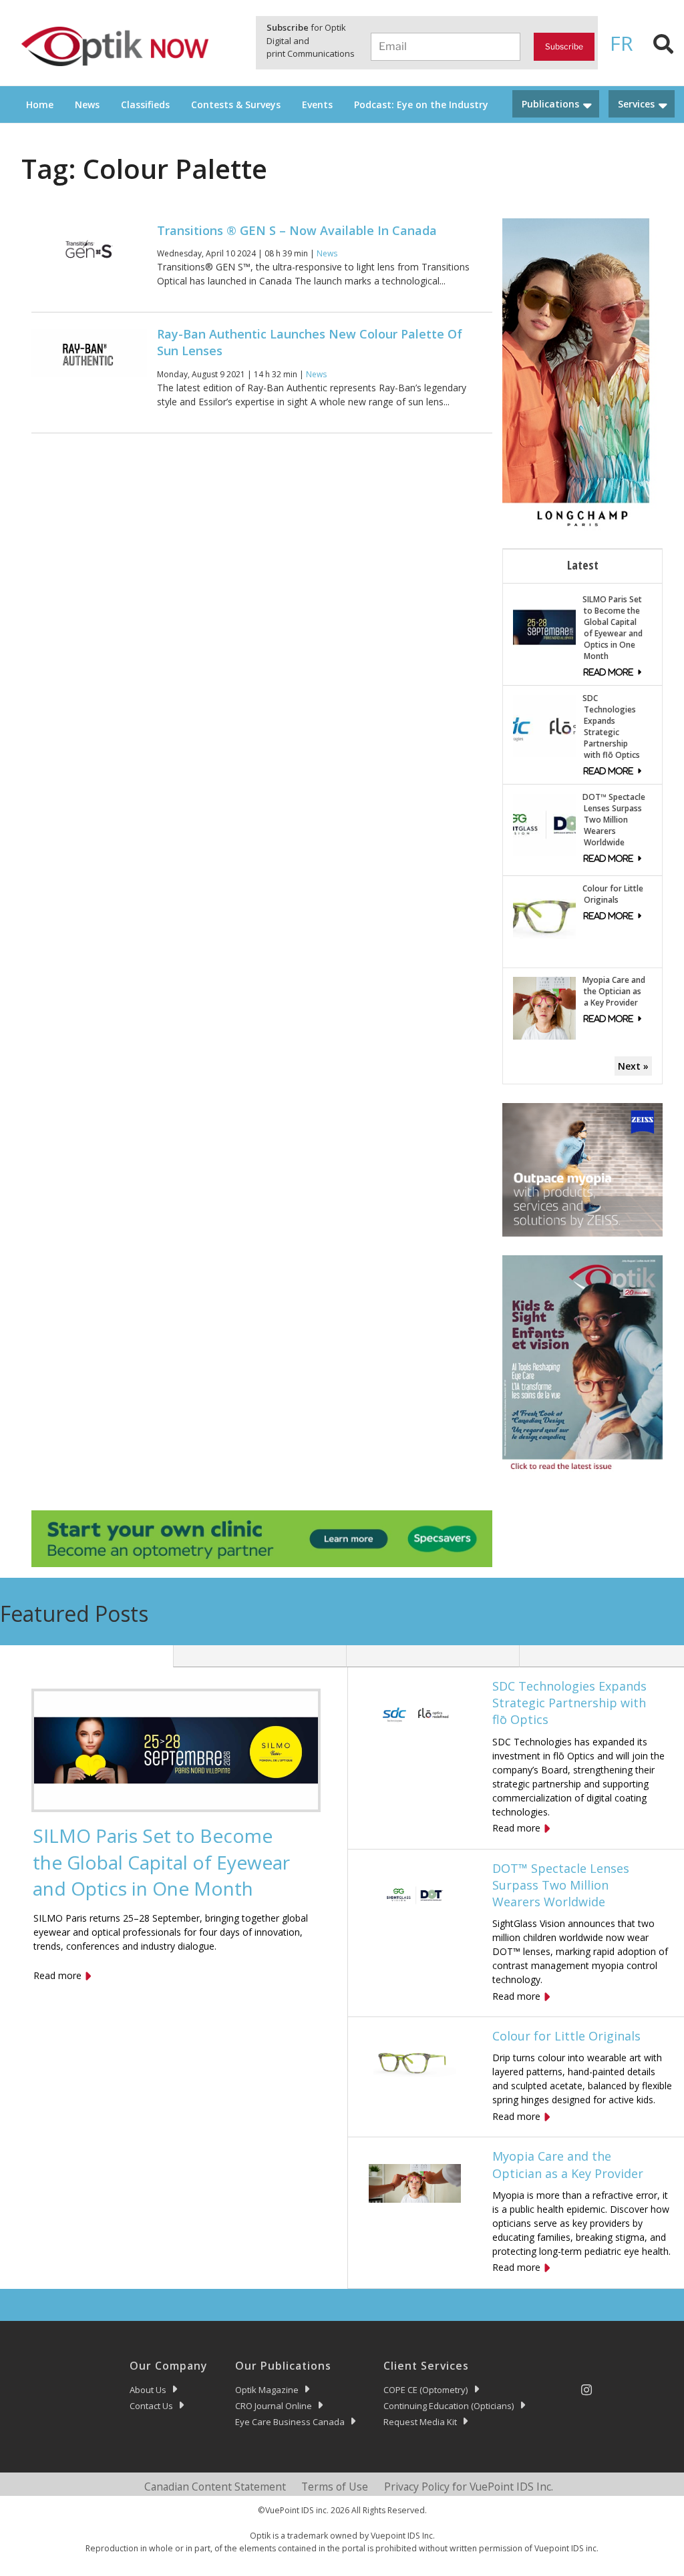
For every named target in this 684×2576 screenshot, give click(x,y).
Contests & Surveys (236, 104)
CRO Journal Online (274, 2406)
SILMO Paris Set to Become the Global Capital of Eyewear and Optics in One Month (613, 628)
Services (636, 104)
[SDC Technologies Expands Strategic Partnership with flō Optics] (544, 725)
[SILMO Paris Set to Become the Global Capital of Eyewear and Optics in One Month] (544, 626)
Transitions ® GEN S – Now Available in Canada (297, 230)
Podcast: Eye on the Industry (421, 104)
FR (622, 43)
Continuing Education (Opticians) (449, 2406)
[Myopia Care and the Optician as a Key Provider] (544, 1007)
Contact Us (151, 2406)
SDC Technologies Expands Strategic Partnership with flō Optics (611, 726)
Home (40, 104)
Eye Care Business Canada (290, 2422)
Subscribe (564, 46)
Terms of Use (335, 2487)
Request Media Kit (420, 2422)
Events (317, 104)
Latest (583, 565)
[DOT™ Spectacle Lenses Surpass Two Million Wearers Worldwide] (544, 824)
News (87, 104)
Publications (550, 104)
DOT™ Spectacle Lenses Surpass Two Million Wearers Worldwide (614, 820)
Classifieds (145, 104)
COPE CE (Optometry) (426, 2390)
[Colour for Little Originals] (544, 916)
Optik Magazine (267, 2390)
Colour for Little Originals (613, 894)
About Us (148, 2390)
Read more (57, 1975)
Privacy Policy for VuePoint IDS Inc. (469, 2487)
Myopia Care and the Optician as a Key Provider (614, 991)
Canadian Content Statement (215, 2487)
